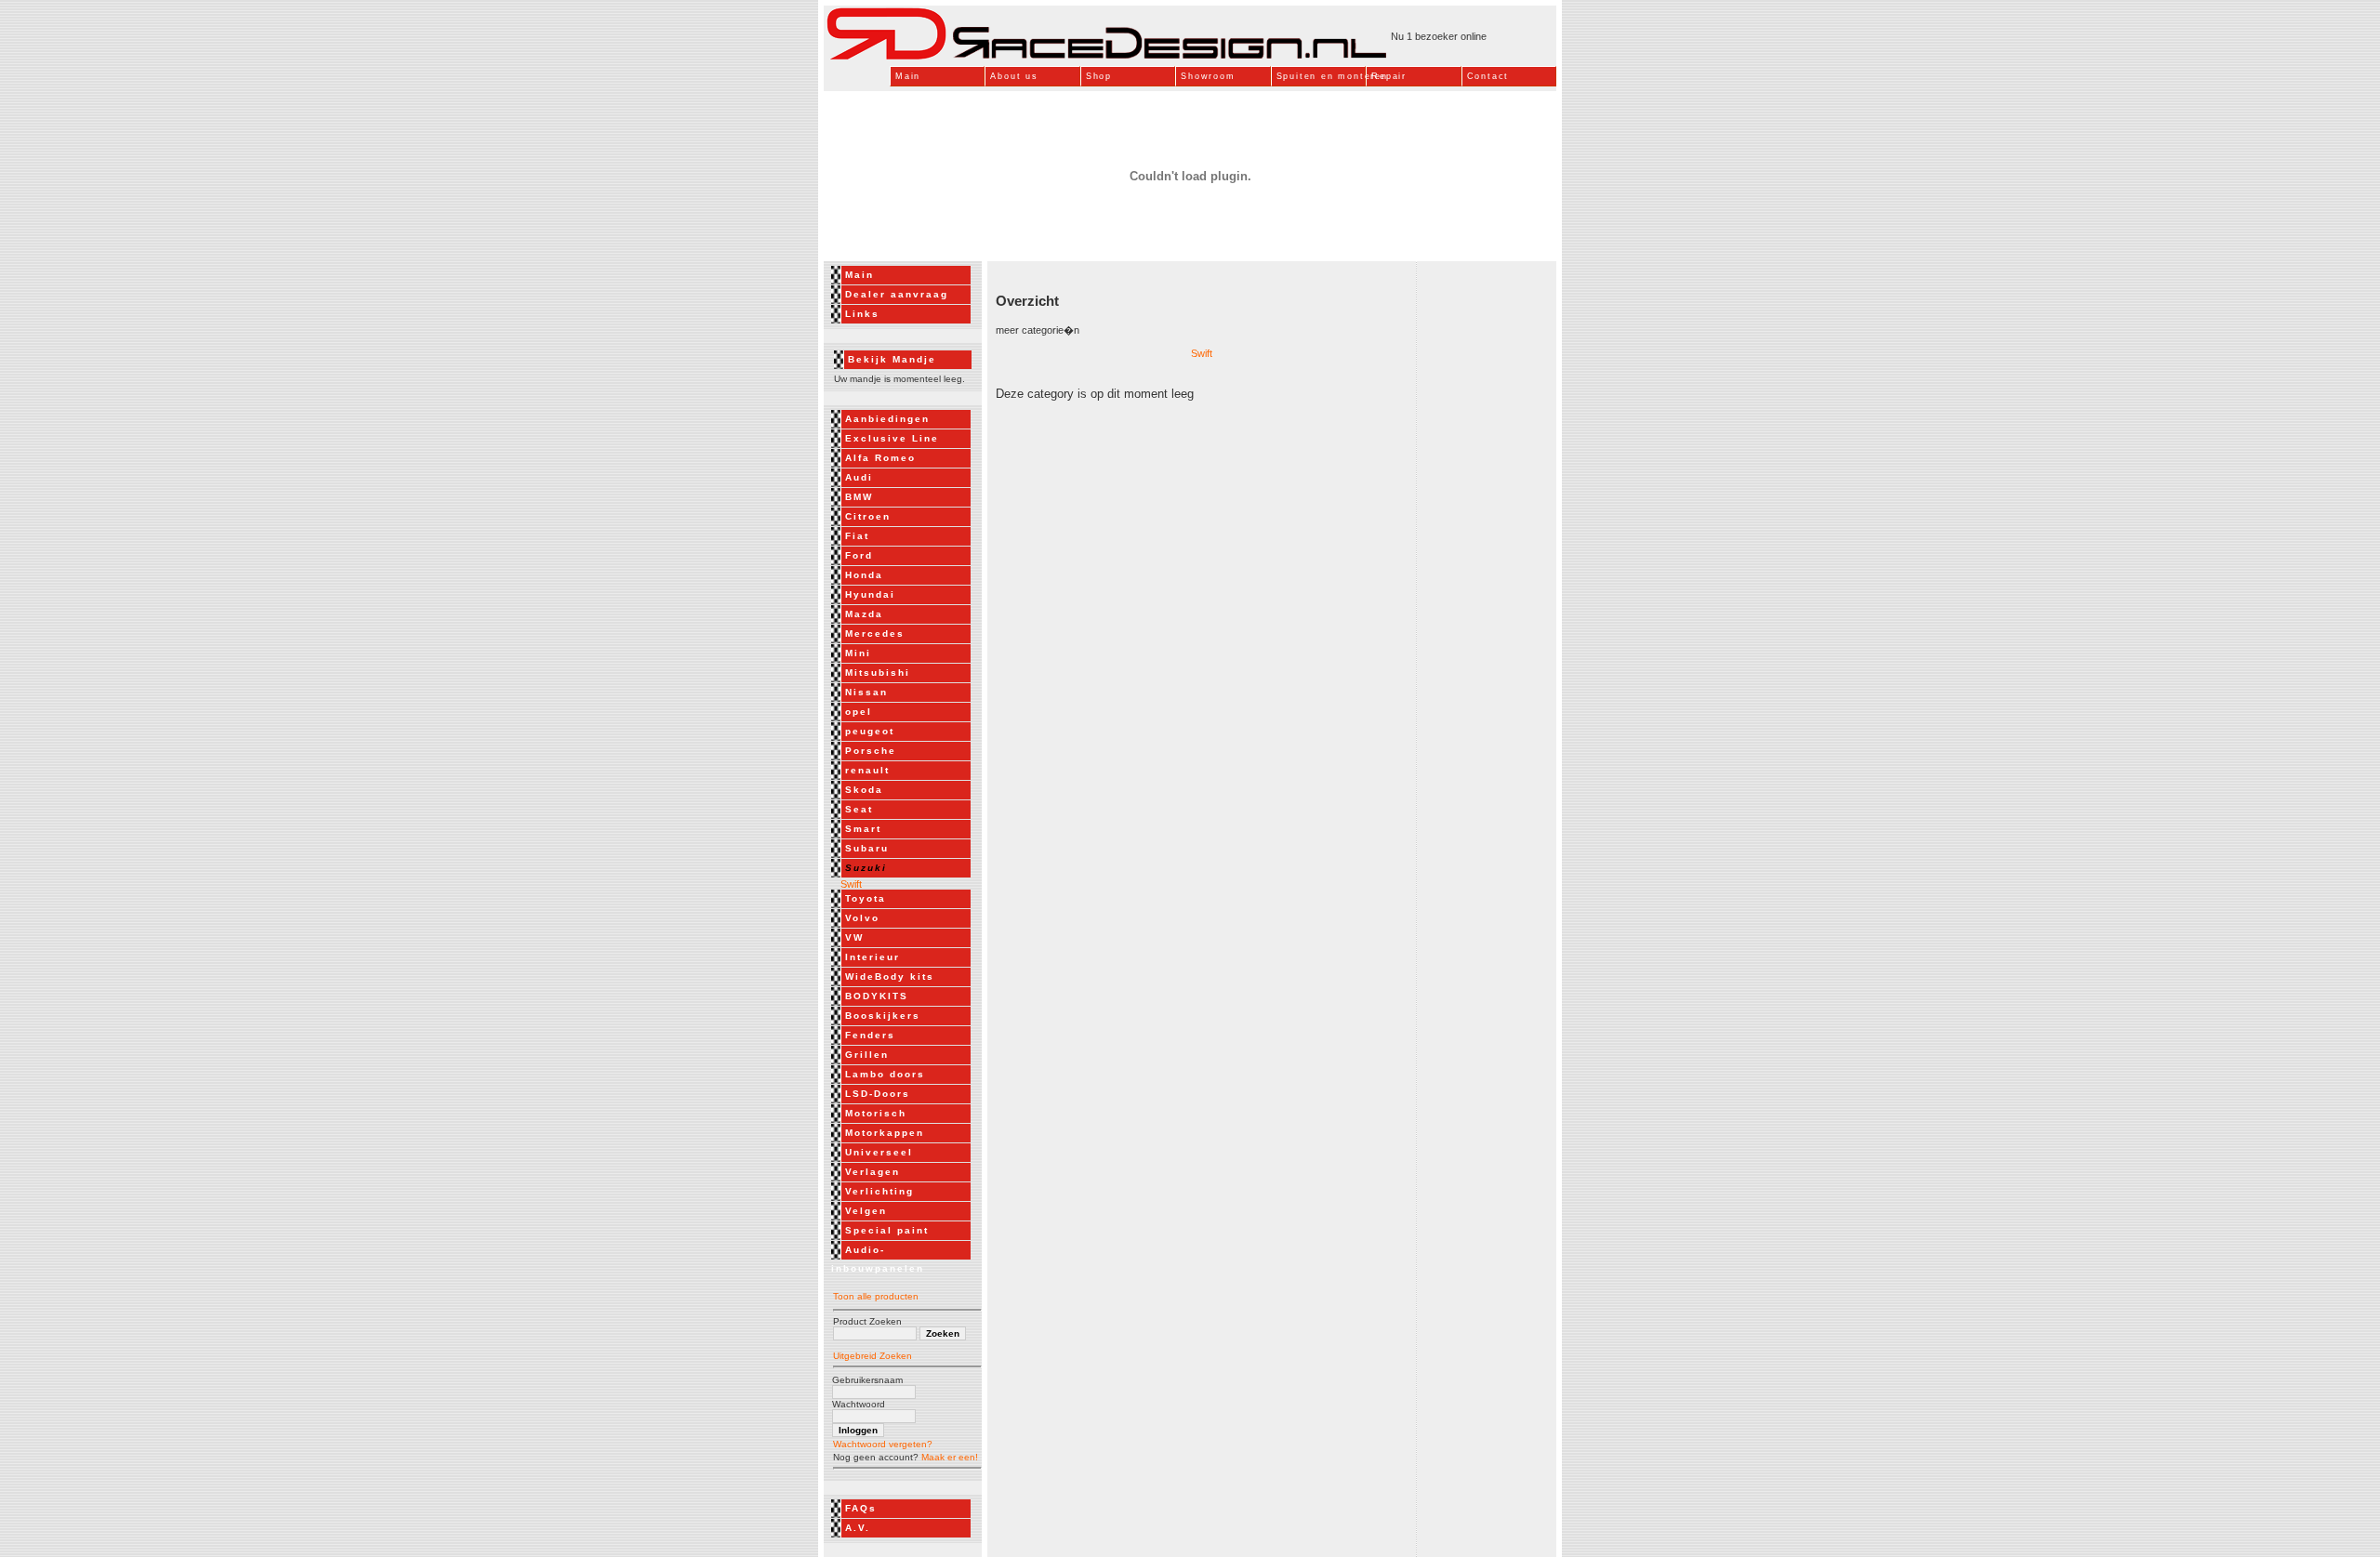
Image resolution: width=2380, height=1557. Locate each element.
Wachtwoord (859, 1404)
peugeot (870, 731)
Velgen (866, 1211)
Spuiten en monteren (1321, 76)
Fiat (857, 536)
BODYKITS (877, 996)
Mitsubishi (878, 673)
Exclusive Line (892, 438)
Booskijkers (883, 1016)
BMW (859, 497)
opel (859, 712)
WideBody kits (890, 976)
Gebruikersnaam (867, 1380)
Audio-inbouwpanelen (878, 1259)
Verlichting (879, 1191)
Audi (859, 477)
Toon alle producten (876, 1296)
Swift (847, 884)
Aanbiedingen (887, 419)
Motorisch (876, 1113)
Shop (1099, 76)
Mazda (864, 614)
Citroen (868, 516)
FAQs (861, 1508)
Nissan (866, 692)
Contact (1488, 76)
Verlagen (873, 1172)
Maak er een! (950, 1457)
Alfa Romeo (880, 458)
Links (862, 314)
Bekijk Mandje (892, 359)
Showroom (1208, 76)
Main (908, 76)
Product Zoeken (867, 1321)
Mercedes (875, 633)
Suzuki (866, 868)
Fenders (870, 1035)
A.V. (858, 1528)
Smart (863, 829)
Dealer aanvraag (897, 294)
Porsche (871, 751)
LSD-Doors (878, 1094)
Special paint (887, 1230)
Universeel (879, 1152)
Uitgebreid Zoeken (873, 1356)
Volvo (862, 918)
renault (867, 770)
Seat (859, 809)
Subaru (867, 848)
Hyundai (870, 594)
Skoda (864, 790)
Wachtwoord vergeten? (883, 1444)
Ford (859, 555)
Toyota (866, 898)
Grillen (867, 1055)
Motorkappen (885, 1133)
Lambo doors (885, 1074)
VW (854, 937)
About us (1014, 76)
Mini (858, 653)
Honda (864, 575)
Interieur (873, 957)
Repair (1389, 76)
